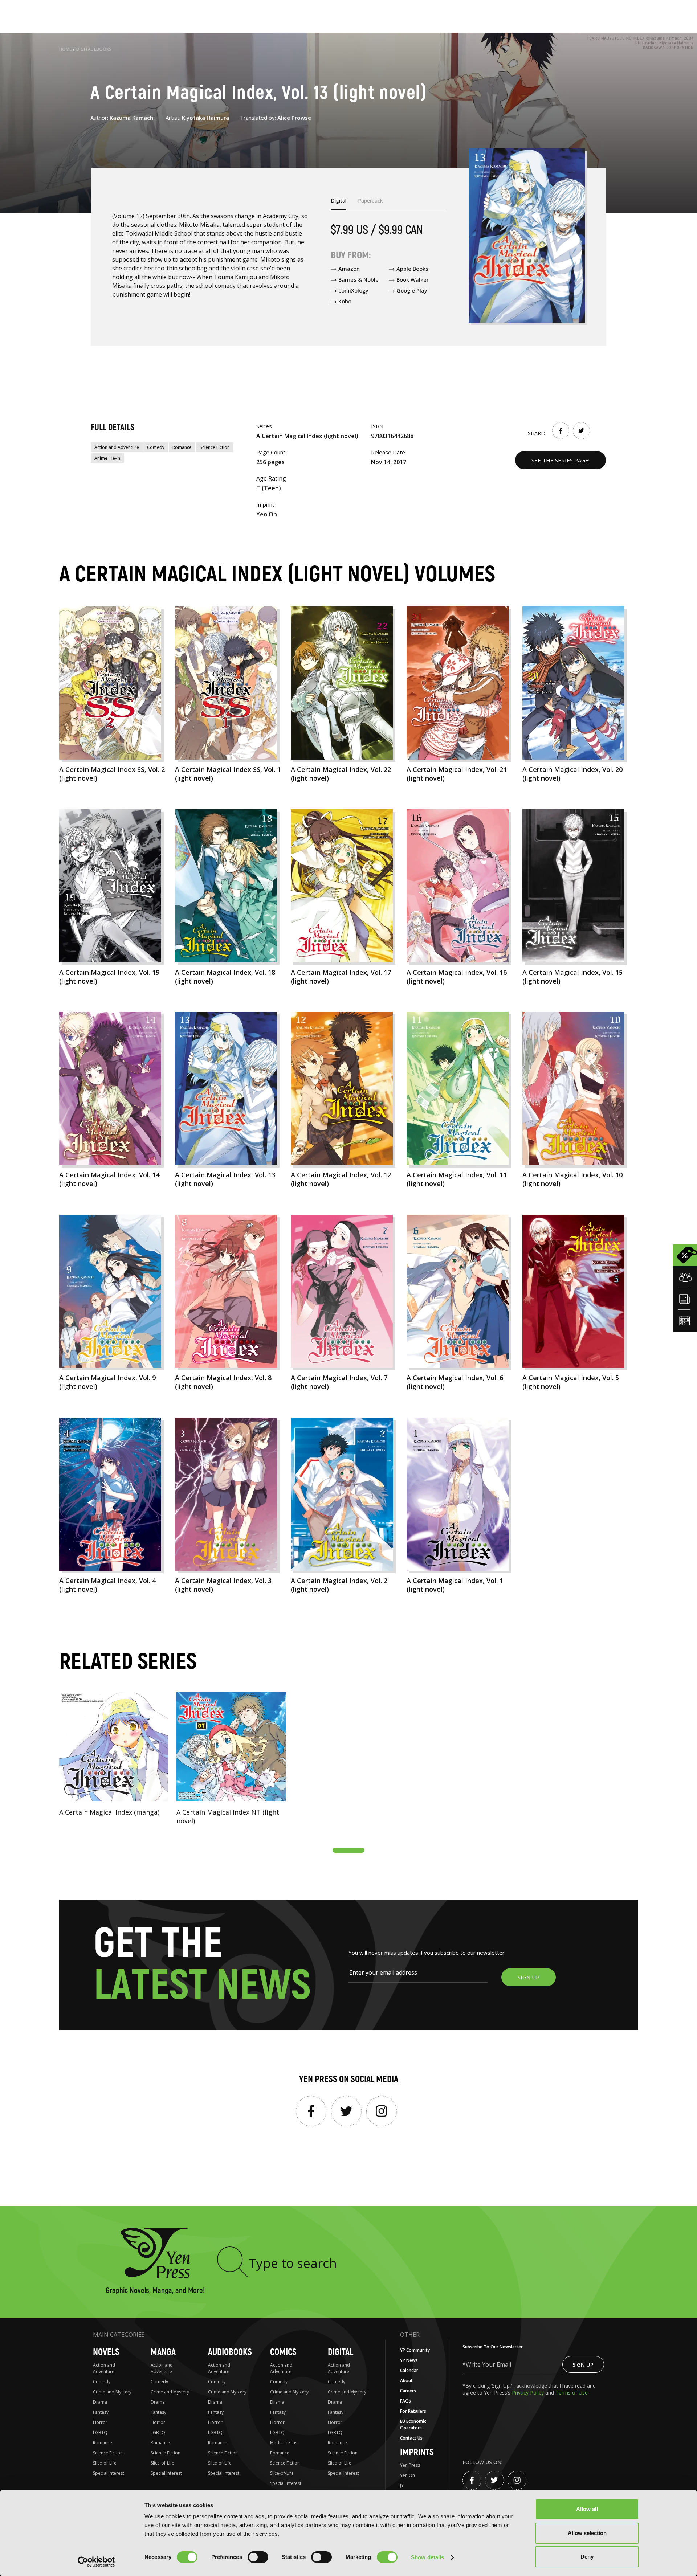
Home (65, 49)
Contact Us (411, 2438)
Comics (283, 2352)
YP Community (415, 2350)
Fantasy (101, 2412)
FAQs (405, 2401)
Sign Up (583, 2364)
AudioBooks (230, 2352)
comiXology (353, 290)
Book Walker (413, 279)
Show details (427, 2557)
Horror (100, 2422)
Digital (341, 2352)
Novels (106, 2352)
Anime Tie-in (107, 458)
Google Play (412, 290)
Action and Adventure (117, 447)
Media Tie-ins (284, 2443)
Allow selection (587, 2533)
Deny (587, 2557)
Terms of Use (572, 2393)
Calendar (409, 2370)
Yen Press (410, 2465)
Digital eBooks (94, 49)
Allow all (587, 2509)
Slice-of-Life (105, 2463)
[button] (348, 1850)
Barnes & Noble (358, 279)
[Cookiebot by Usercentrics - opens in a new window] (96, 2562)
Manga (163, 2352)
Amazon (349, 269)
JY (402, 2485)
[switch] (258, 2557)
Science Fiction (215, 447)
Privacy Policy (529, 2393)
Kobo (345, 301)
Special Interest (109, 2473)
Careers (408, 2391)
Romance (182, 447)
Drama (100, 2402)
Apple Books (412, 269)
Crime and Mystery (112, 2392)
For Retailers (413, 2411)
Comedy (156, 447)
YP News (409, 2360)
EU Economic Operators (413, 2424)
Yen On (407, 2475)
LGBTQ (100, 2432)
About (406, 2381)
